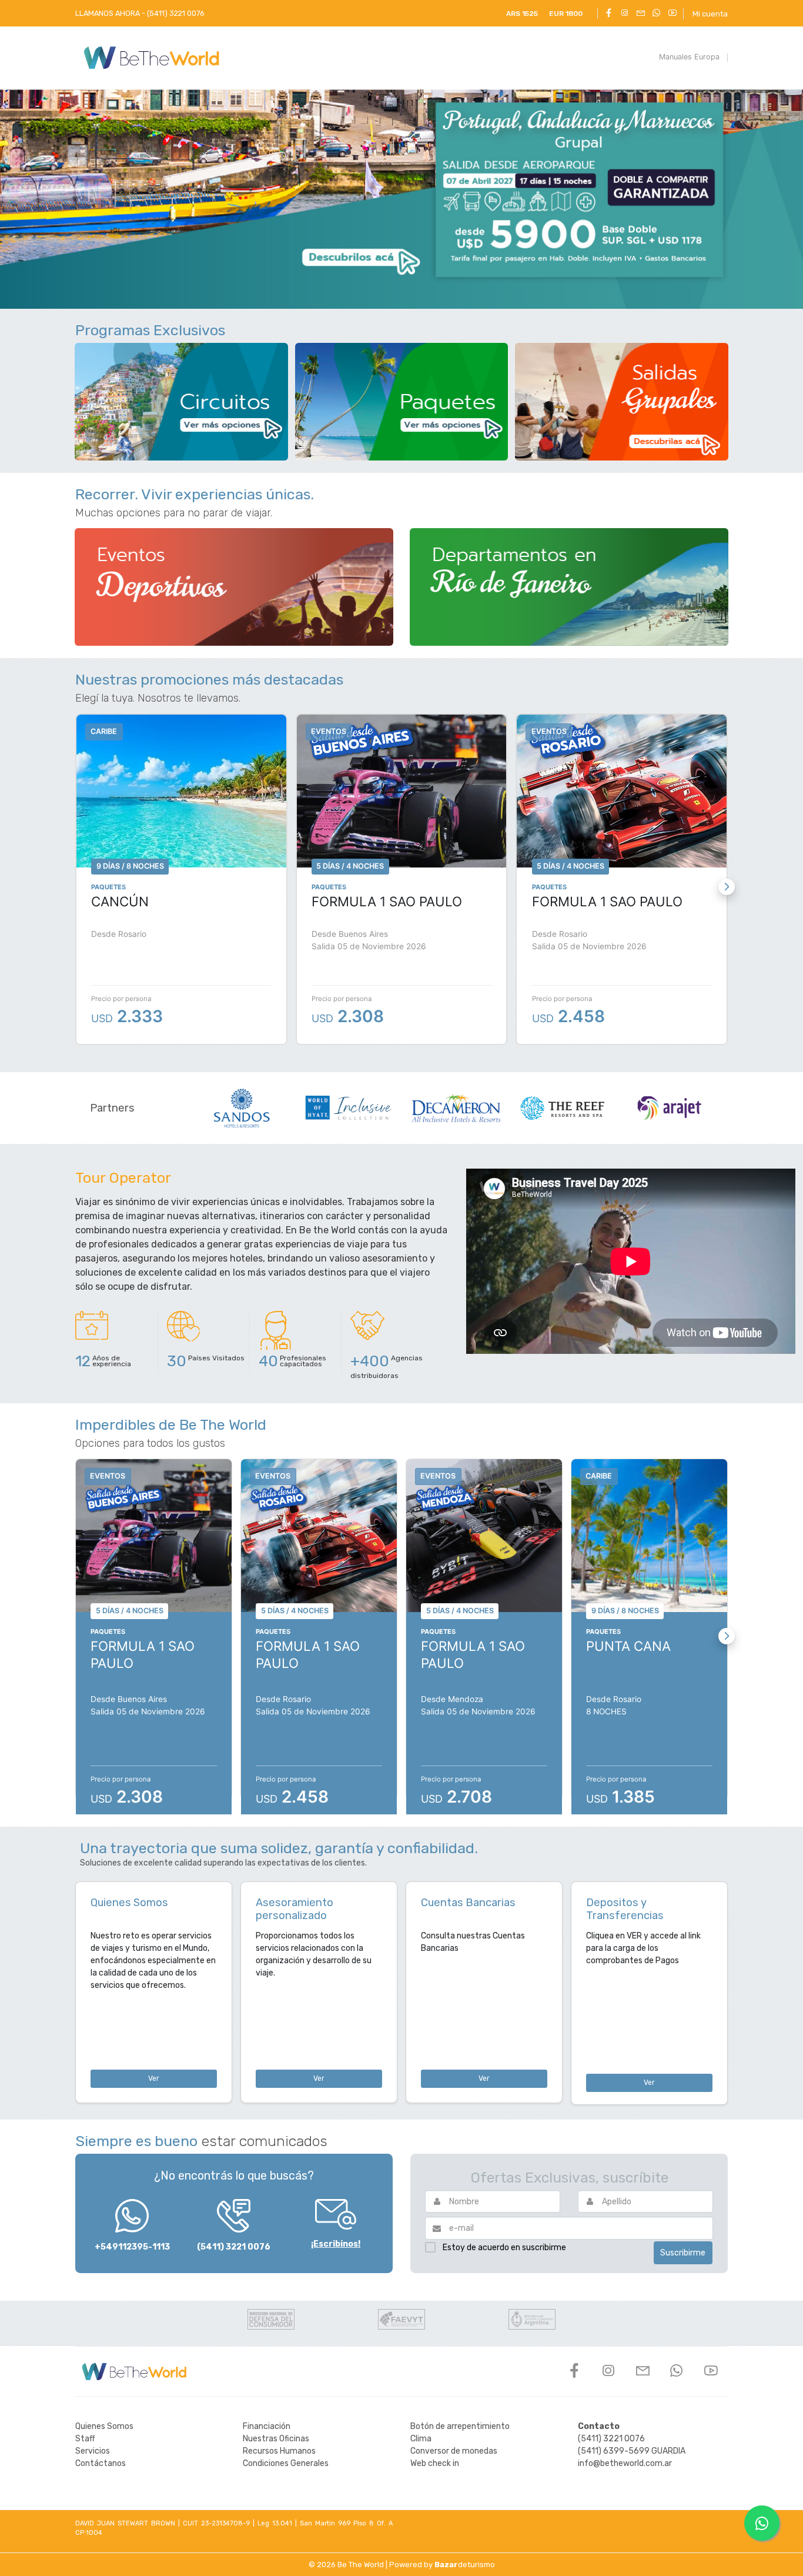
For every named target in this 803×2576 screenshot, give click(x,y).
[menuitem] (689, 58)
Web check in (435, 2463)
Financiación (267, 2426)
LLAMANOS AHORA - (140, 13)
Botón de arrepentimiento (460, 2426)
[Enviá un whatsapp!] (656, 14)
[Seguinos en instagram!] (625, 14)
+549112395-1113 (132, 2247)
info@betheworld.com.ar (625, 2463)
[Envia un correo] (643, 2374)
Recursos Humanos (279, 2451)
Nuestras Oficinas (276, 2439)
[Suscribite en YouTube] (672, 14)
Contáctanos (101, 2463)
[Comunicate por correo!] (640, 14)
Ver (154, 2078)
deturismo (465, 2565)
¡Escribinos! (336, 2244)
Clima (421, 2439)
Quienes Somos (104, 2426)
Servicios (93, 2451)
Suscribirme (683, 2253)
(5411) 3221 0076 (234, 2247)
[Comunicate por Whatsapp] (762, 2523)
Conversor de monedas (454, 2451)
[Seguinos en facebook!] (609, 14)
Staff (85, 2439)
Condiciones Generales (286, 2463)
